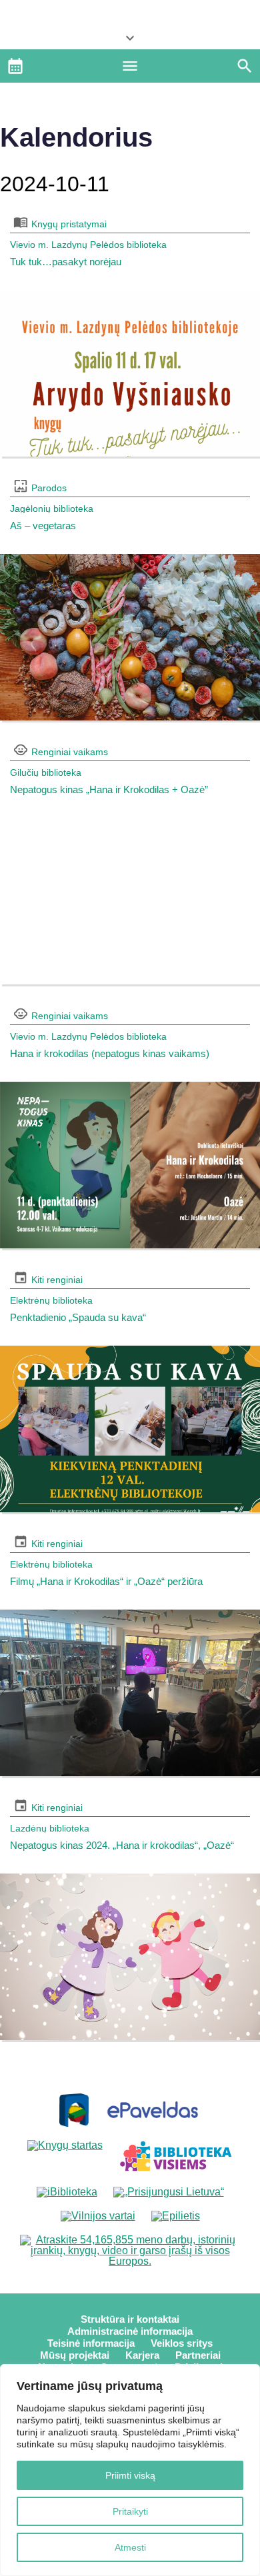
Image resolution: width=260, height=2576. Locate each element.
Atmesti (130, 2547)
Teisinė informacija (91, 2343)
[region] (130, 2470)
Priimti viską (130, 2475)
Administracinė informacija (130, 2331)
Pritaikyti (130, 2511)
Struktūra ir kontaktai (130, 2319)
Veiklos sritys (182, 2343)
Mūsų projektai (75, 2355)
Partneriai (198, 2355)
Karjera (142, 2355)
